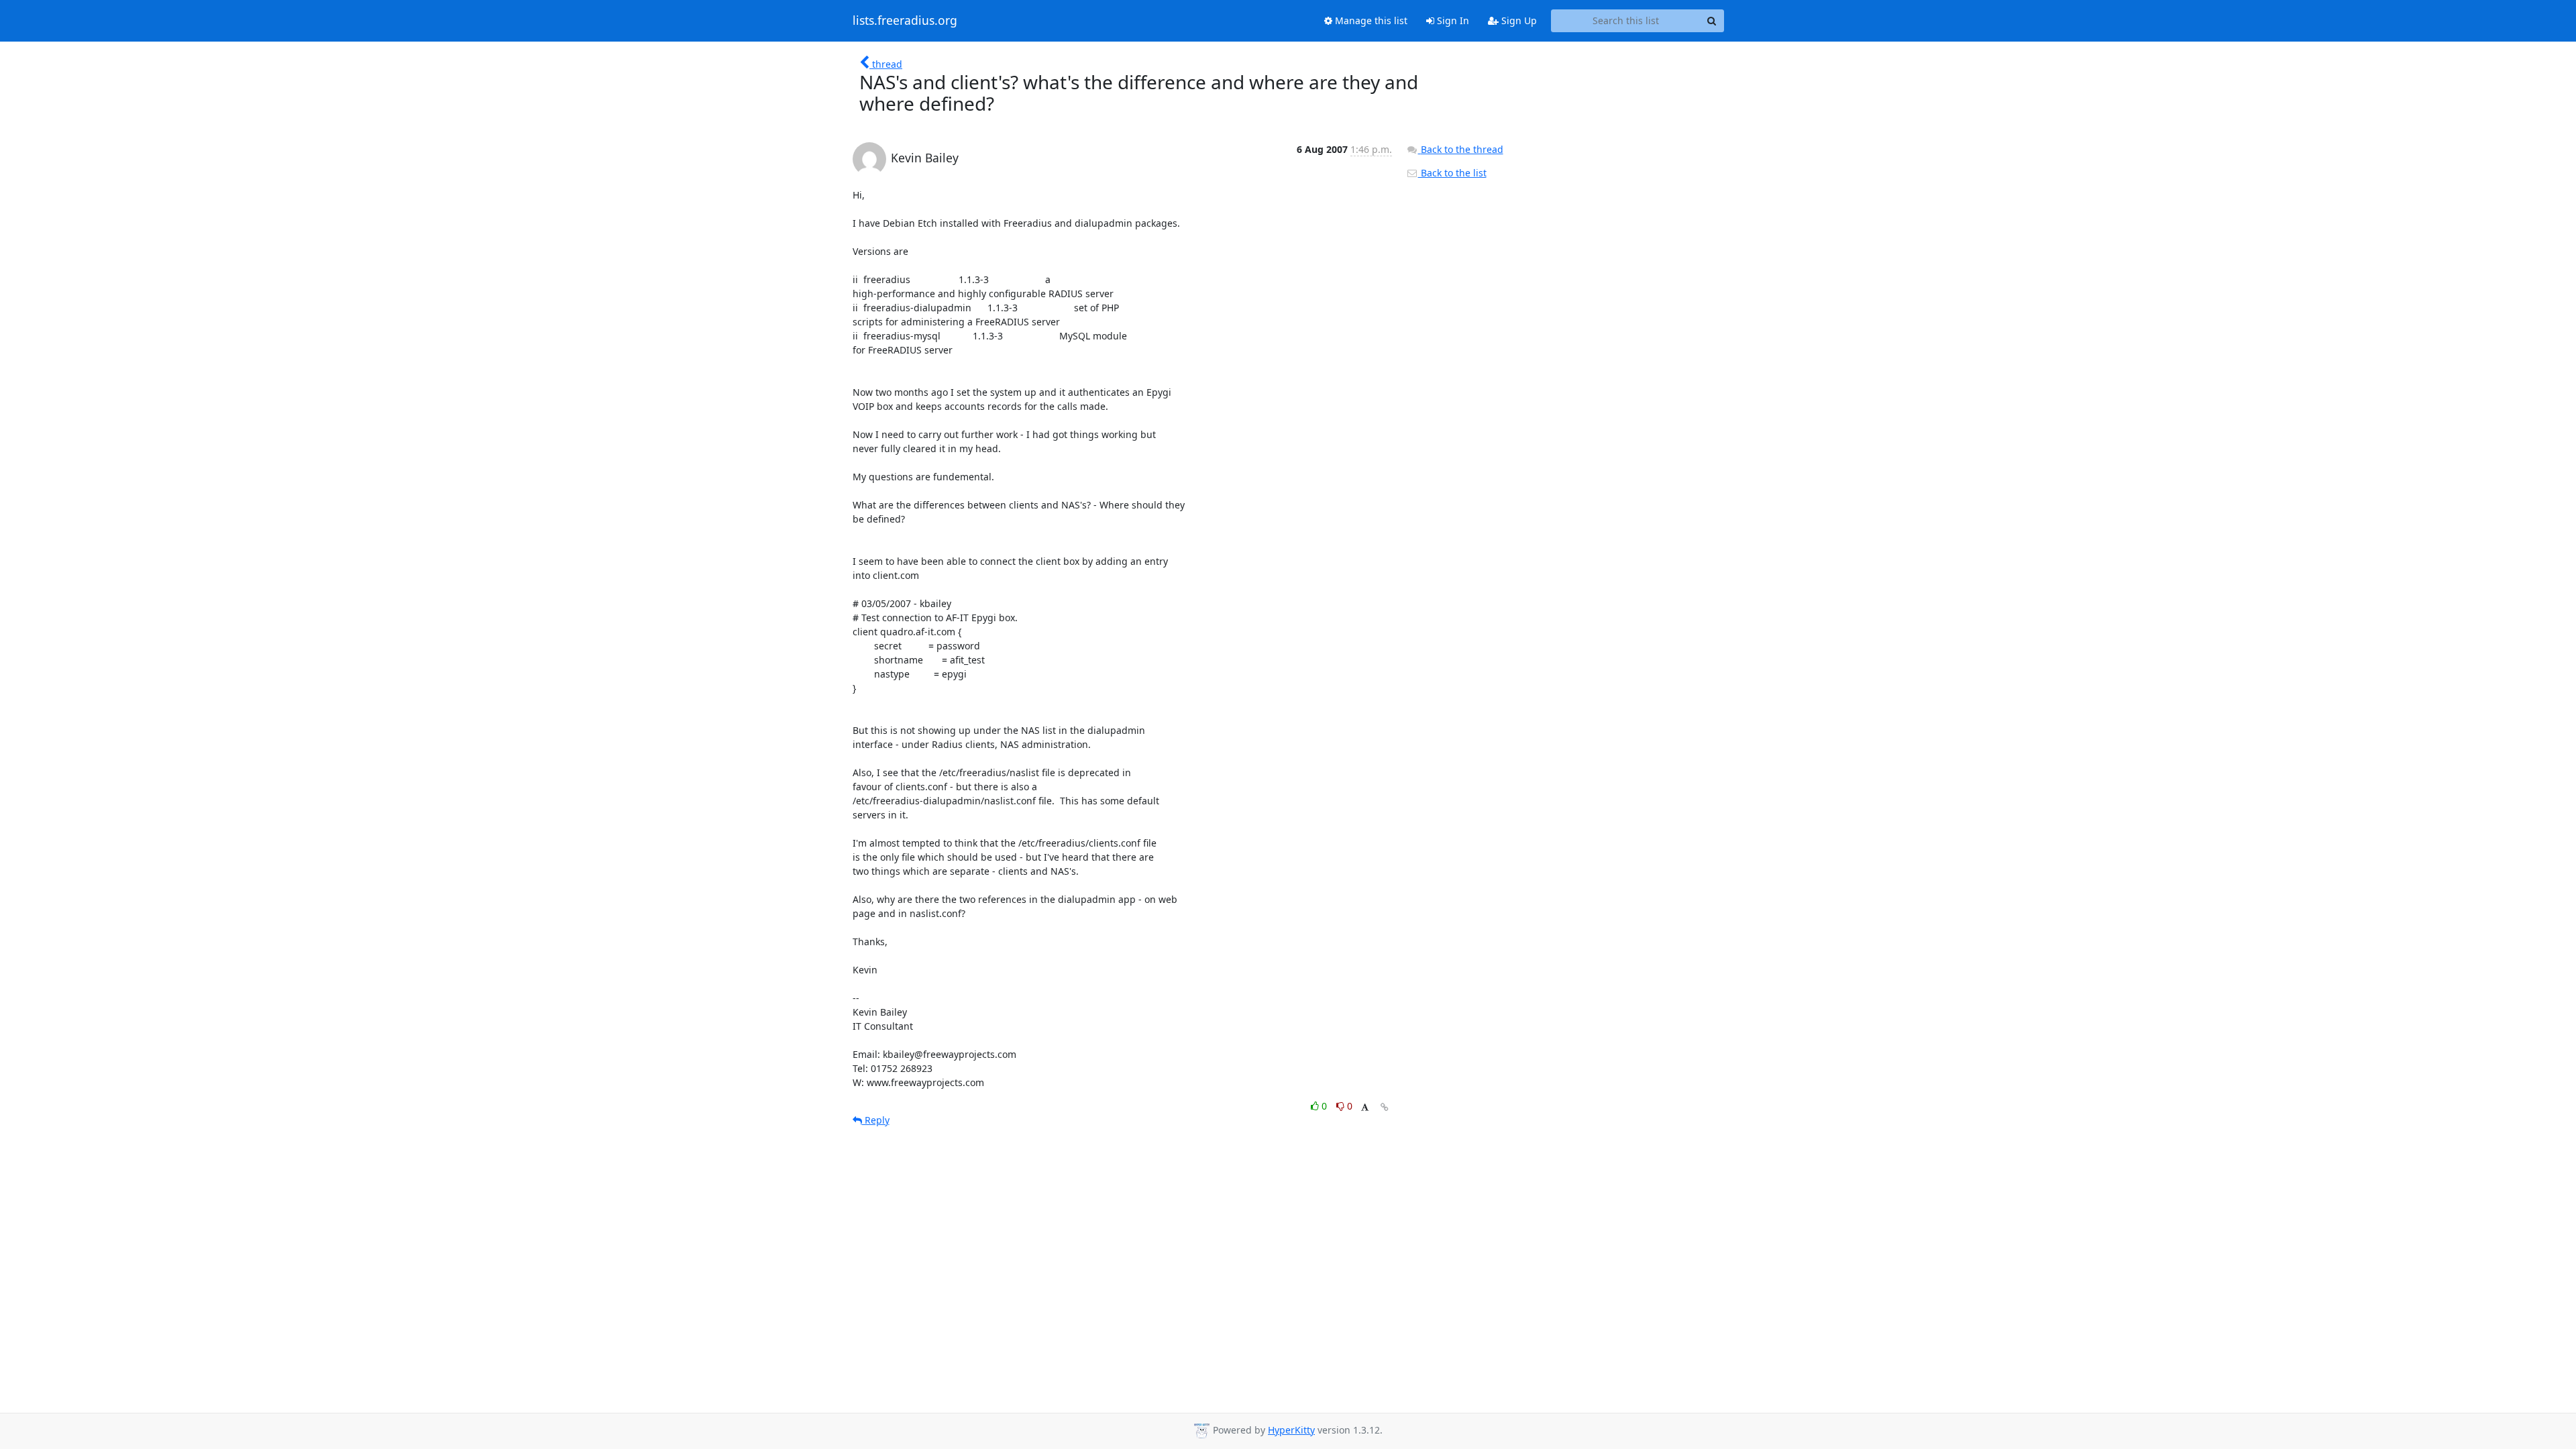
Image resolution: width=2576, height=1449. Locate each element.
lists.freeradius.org (905, 21)
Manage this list (1370, 20)
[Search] (1712, 21)
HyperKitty (1291, 1430)
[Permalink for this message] (1385, 1107)
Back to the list (1452, 173)
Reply (876, 1120)
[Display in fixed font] (1365, 1108)
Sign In (1452, 20)
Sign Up (1518, 20)
